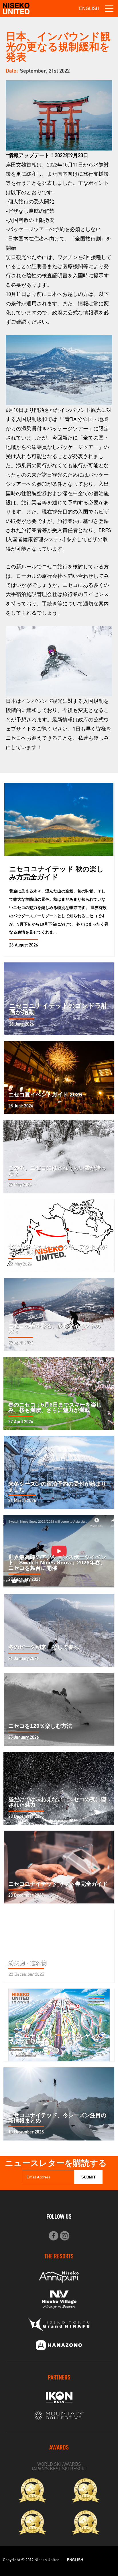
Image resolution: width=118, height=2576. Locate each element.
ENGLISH (89, 8)
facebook (53, 2236)
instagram (65, 2236)
